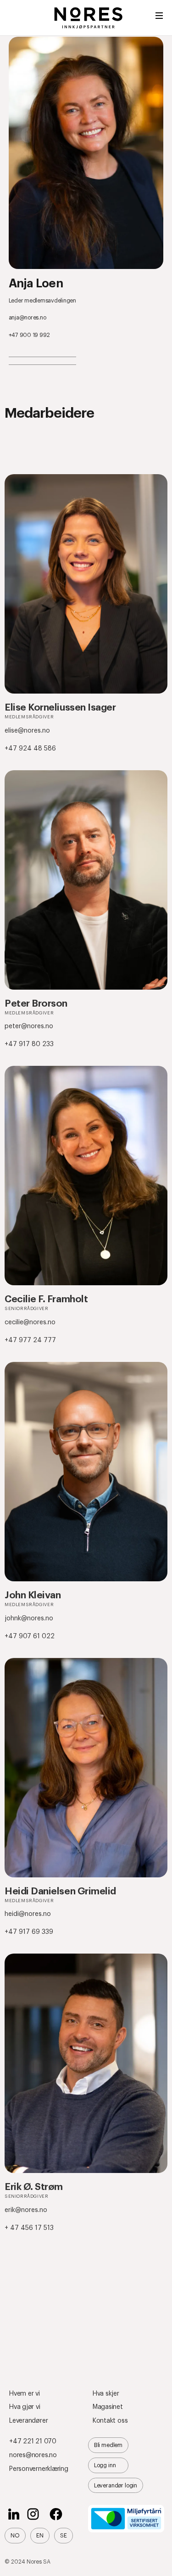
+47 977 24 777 (30, 1340)
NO (15, 2536)
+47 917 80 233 (29, 1044)
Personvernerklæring (39, 2469)
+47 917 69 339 (29, 1932)
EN (40, 2536)
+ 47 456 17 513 (29, 2228)
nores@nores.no (33, 2455)
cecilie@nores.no (30, 1322)
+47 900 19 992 (29, 335)
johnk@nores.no (29, 1618)
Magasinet (108, 2407)
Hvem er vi (25, 2394)
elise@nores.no (27, 731)
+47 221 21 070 (33, 2442)
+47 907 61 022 (30, 1636)
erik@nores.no (26, 2210)
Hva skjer (106, 2394)
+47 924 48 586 (30, 749)
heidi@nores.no (28, 1914)
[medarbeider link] (86, 584)
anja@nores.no (28, 318)
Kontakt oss (110, 2421)
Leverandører (28, 2421)
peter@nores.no (29, 1026)
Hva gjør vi (25, 2407)
